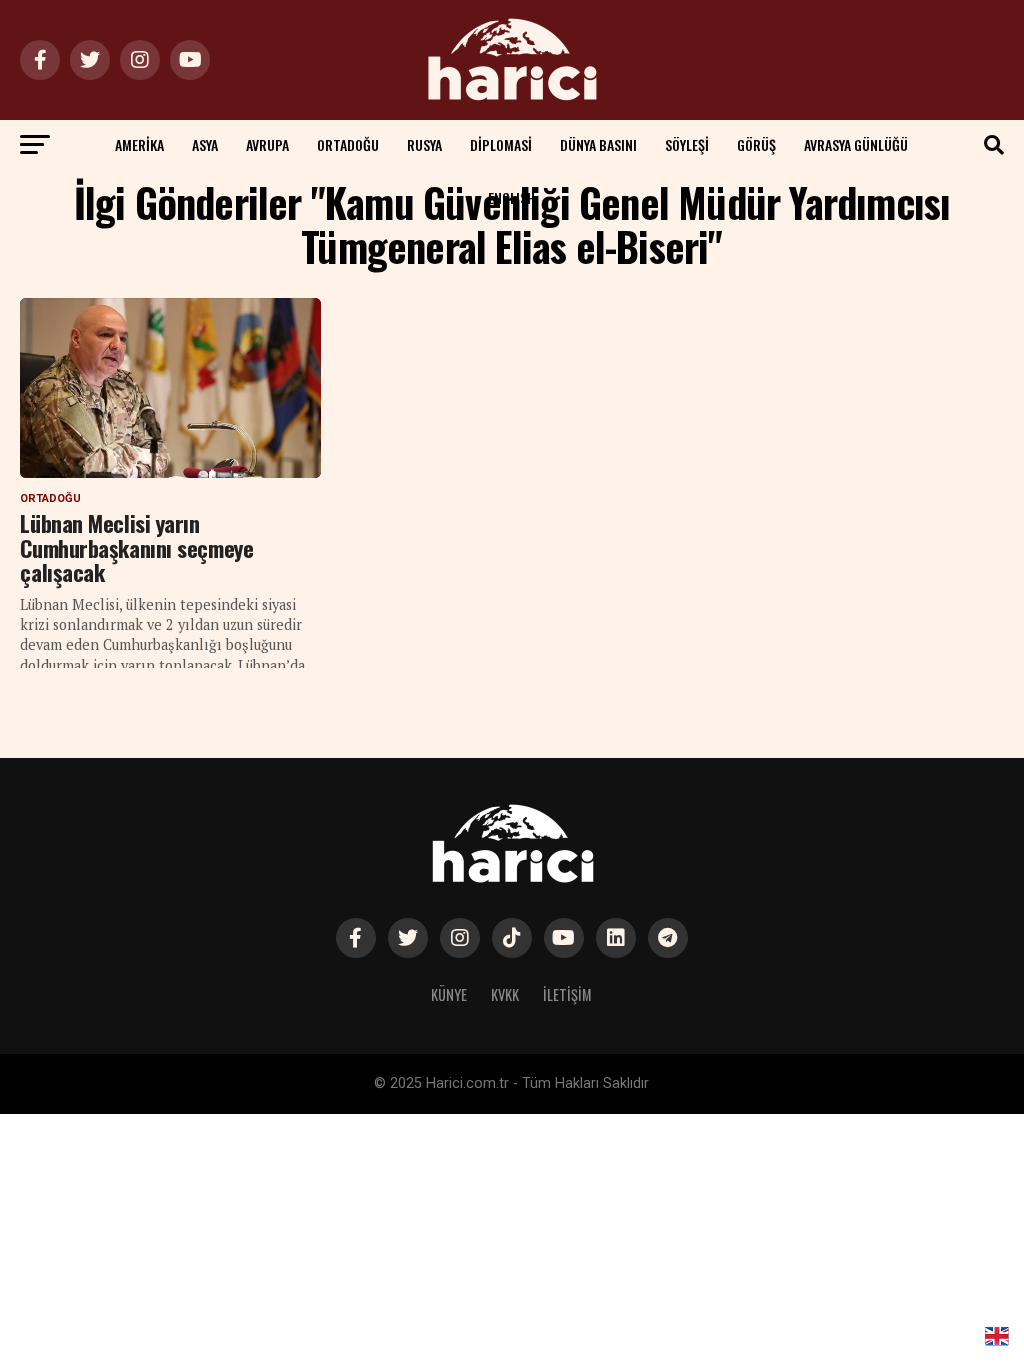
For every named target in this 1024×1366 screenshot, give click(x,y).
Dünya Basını (598, 144)
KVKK (505, 994)
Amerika (139, 144)
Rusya (424, 144)
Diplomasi (501, 144)
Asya (205, 144)
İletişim (567, 994)
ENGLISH (511, 197)
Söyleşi (687, 144)
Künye (449, 994)
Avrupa (267, 144)
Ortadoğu (348, 144)
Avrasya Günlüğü (856, 144)
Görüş (756, 144)
